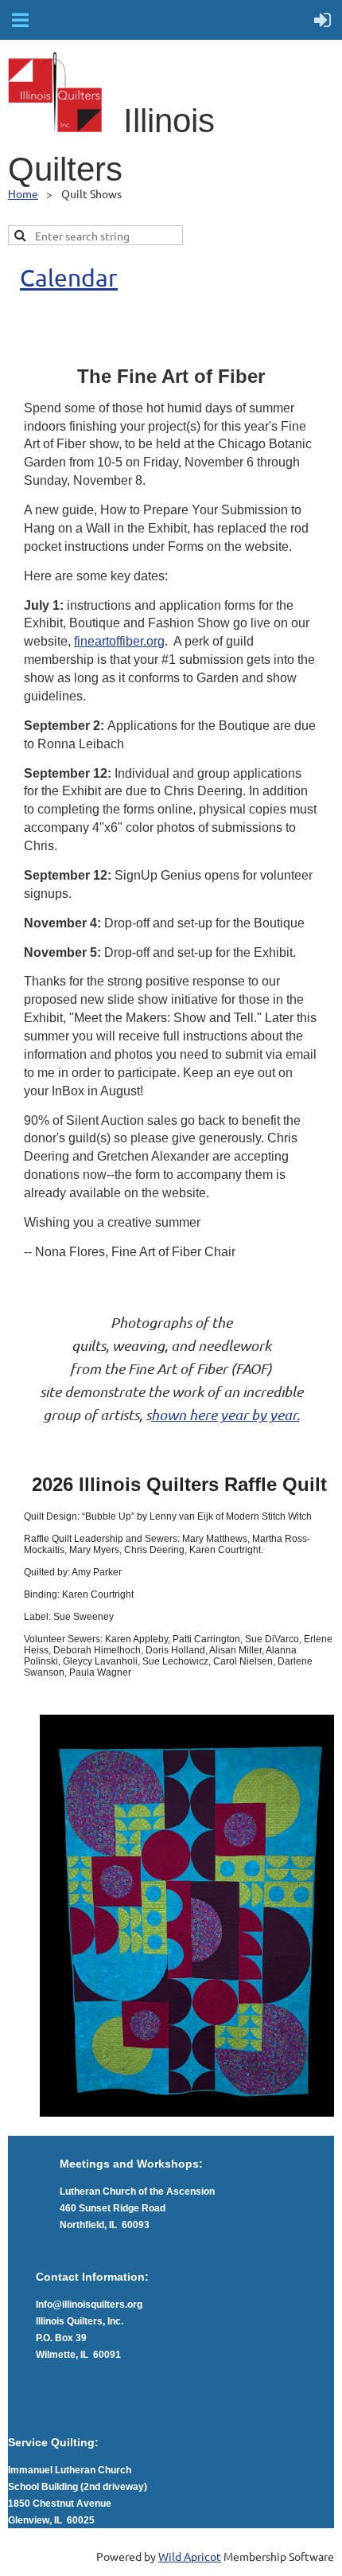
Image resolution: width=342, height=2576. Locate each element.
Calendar (69, 277)
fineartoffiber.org (119, 641)
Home (23, 193)
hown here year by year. (225, 1415)
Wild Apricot (190, 2556)
